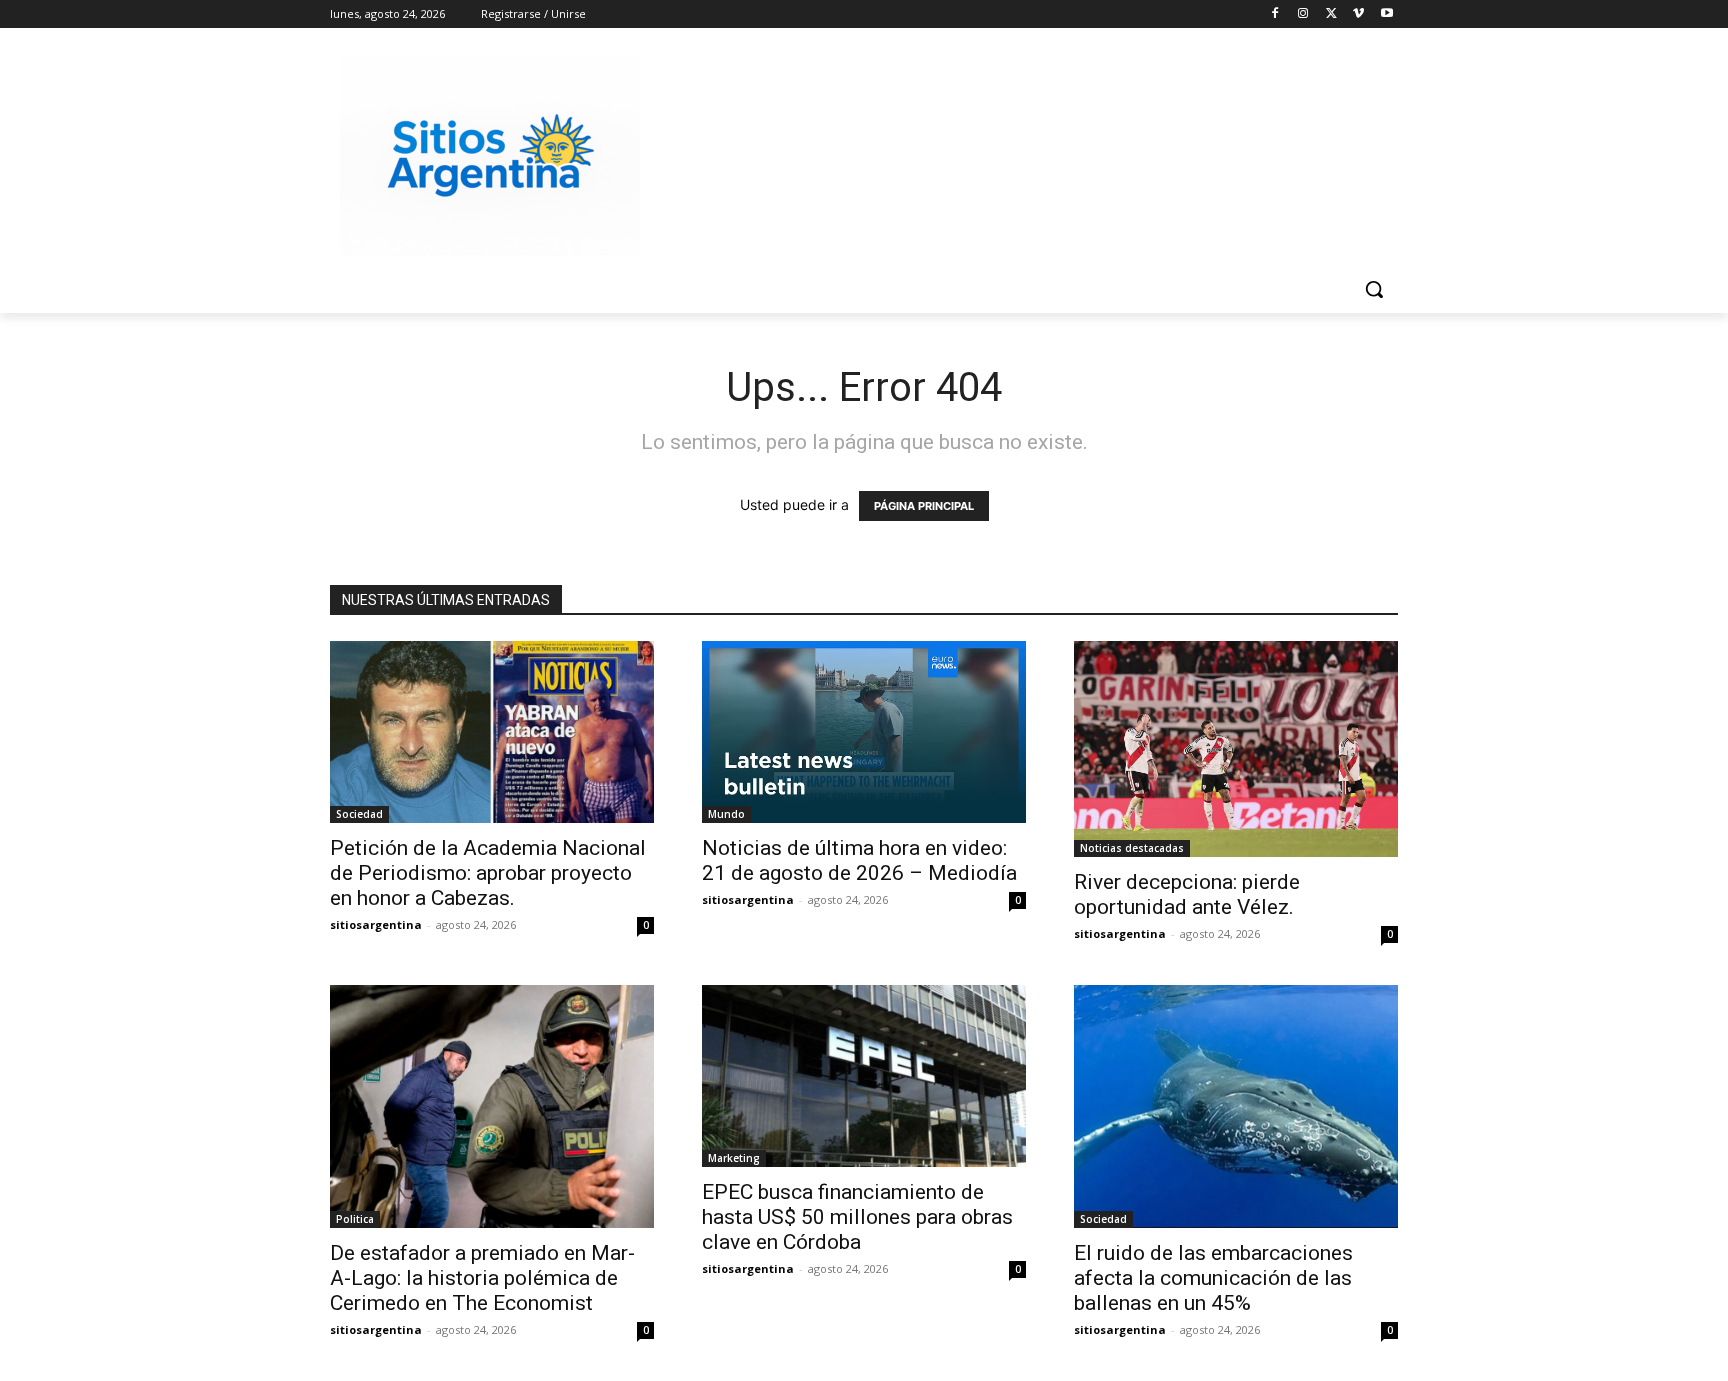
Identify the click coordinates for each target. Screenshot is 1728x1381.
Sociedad (359, 814)
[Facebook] (1275, 14)
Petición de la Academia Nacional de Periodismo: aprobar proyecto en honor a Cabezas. (488, 873)
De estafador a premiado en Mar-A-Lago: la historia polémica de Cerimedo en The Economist (482, 1278)
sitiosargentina (376, 924)
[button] (1374, 289)
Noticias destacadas (1132, 848)
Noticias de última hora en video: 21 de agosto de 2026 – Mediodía (859, 860)
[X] (1331, 14)
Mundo (726, 814)
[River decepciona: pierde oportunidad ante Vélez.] (1236, 749)
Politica (355, 1219)
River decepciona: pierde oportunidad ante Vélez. (1187, 894)
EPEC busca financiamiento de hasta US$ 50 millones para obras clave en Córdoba (857, 1217)
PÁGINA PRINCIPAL (924, 506)
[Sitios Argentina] (490, 156)
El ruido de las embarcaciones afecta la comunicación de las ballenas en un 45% (1213, 1278)
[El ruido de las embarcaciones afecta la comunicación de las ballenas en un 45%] (1236, 1106)
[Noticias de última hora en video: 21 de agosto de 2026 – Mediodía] (864, 732)
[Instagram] (1303, 14)
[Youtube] (1386, 14)
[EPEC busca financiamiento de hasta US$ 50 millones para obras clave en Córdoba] (864, 1076)
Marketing (734, 1158)
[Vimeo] (1358, 14)
